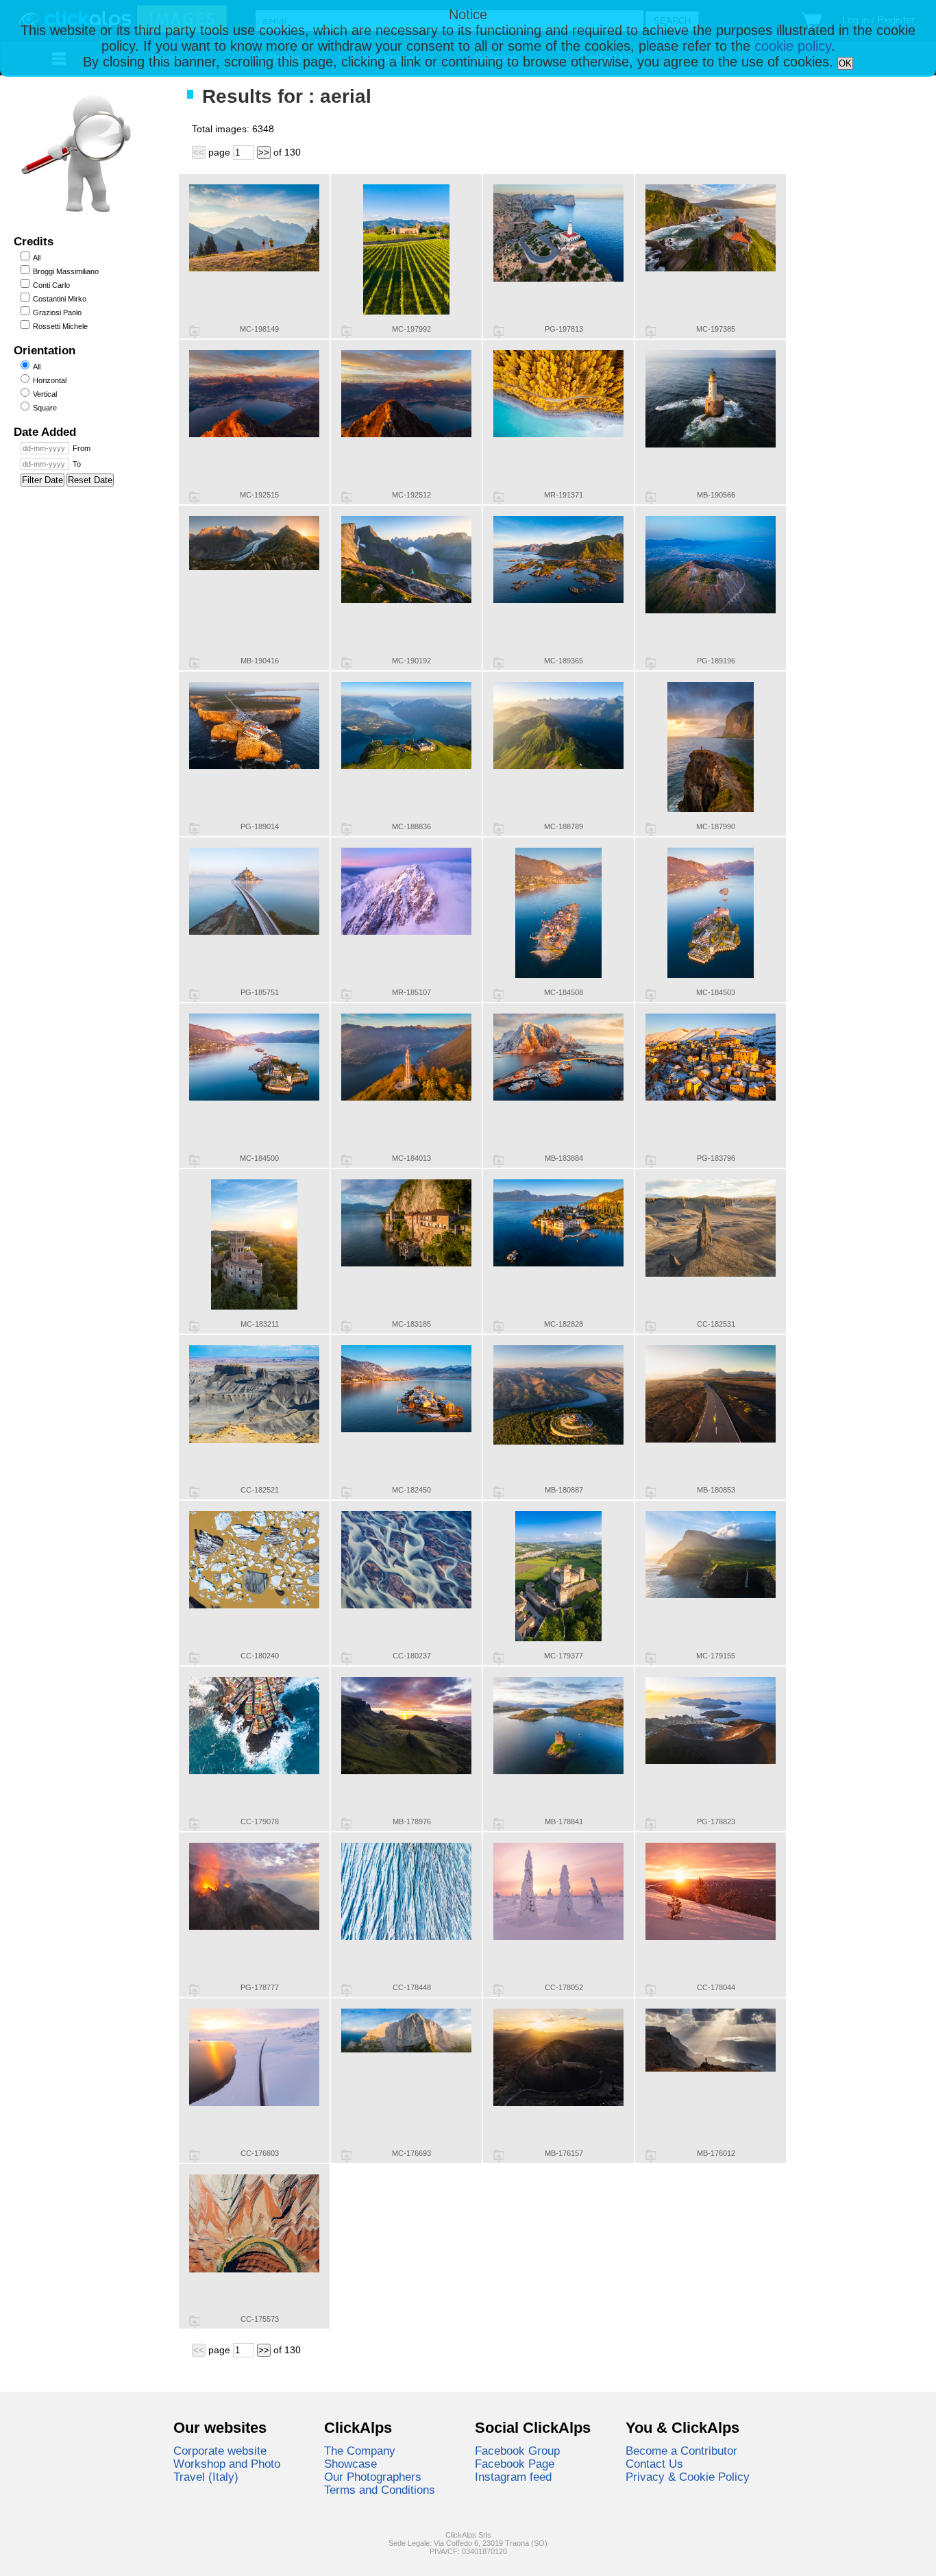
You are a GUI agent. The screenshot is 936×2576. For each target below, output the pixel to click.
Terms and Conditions (380, 2490)
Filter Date (42, 480)
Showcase (350, 2464)
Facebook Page (515, 2464)
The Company (360, 2451)
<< (199, 152)
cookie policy (793, 46)
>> (264, 152)
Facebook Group (517, 2451)
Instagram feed (513, 2477)
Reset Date (90, 480)
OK (845, 63)
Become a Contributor (681, 2451)
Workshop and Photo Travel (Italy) (227, 2470)
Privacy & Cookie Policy (688, 2477)
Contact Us (654, 2464)
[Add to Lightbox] (194, 332)
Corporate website (220, 2451)
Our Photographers (373, 2477)
